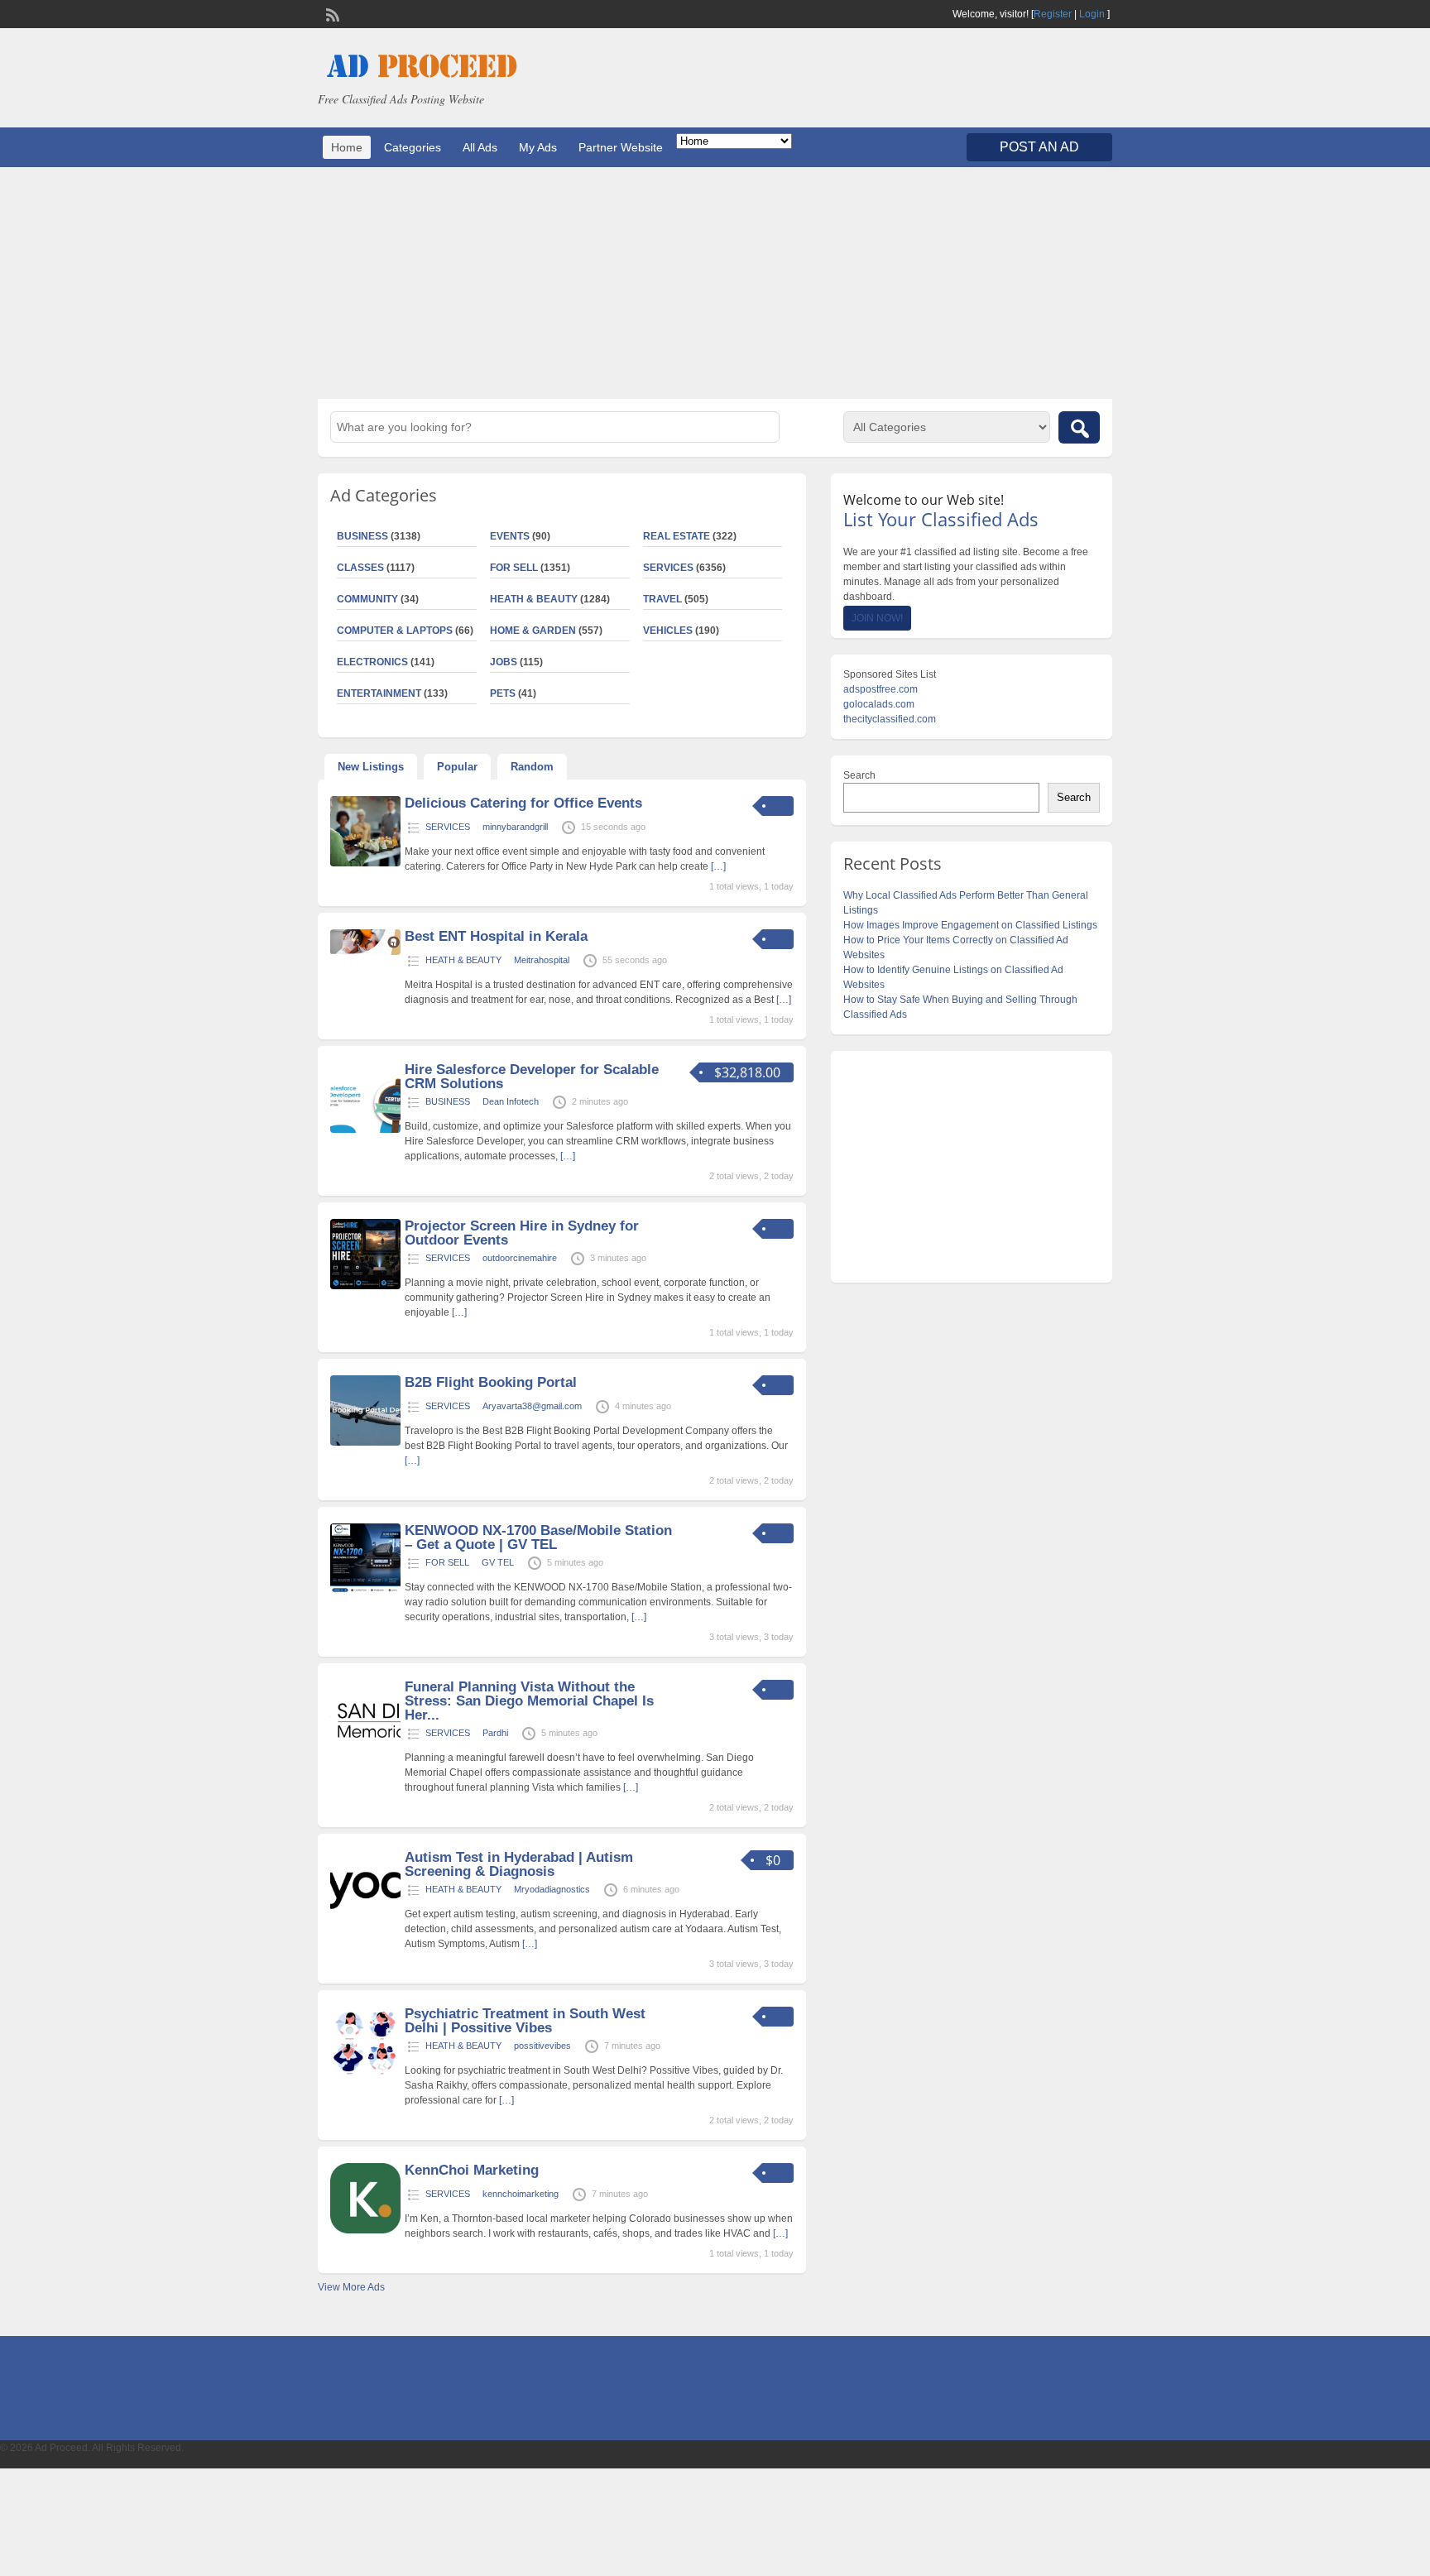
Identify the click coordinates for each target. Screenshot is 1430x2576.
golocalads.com (879, 704)
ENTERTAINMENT (379, 693)
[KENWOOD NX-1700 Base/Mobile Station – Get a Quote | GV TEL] (365, 1590)
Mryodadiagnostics (552, 1889)
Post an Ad (1039, 147)
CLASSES (360, 568)
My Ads (538, 147)
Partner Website (621, 147)
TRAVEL (662, 599)
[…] (718, 866)
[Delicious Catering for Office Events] (365, 863)
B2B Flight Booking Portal (491, 1382)
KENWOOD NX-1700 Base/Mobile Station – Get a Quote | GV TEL (538, 1537)
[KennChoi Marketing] (365, 2230)
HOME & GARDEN (533, 631)
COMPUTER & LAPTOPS (395, 631)
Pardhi (495, 1733)
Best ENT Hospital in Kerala (496, 936)
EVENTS (510, 536)
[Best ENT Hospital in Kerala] (365, 952)
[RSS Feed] (331, 13)
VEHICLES (668, 631)
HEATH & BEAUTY (534, 599)
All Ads (480, 147)
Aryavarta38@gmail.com (532, 1406)
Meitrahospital (542, 960)
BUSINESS (362, 536)
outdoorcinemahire (520, 1258)
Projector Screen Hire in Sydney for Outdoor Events (522, 1233)
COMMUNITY (367, 599)
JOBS (504, 662)
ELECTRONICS (372, 662)
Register (1053, 14)
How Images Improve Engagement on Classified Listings (970, 925)
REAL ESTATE (677, 536)
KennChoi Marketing (472, 2170)
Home (347, 147)
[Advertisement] (715, 283)
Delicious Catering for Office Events (523, 803)
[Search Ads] (1079, 427)
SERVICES (668, 568)
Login (1092, 14)
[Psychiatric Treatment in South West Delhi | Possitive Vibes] (365, 2074)
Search (859, 775)
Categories (413, 147)
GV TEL (498, 1562)
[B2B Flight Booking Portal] (365, 1442)
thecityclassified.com (890, 719)
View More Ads (351, 2287)
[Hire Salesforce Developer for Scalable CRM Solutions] (365, 1130)
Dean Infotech (511, 1101)
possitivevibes (542, 2046)
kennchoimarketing (521, 2194)
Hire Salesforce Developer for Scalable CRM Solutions (532, 1077)
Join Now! (877, 618)
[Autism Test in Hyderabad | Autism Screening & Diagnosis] (365, 1917)
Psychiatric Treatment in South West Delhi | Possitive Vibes (525, 2021)
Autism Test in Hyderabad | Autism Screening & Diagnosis (519, 1864)
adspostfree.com (881, 689)
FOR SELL (514, 568)
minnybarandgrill (515, 827)
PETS (503, 693)
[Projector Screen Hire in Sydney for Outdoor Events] (365, 1286)
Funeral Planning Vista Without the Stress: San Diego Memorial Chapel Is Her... (529, 1701)
